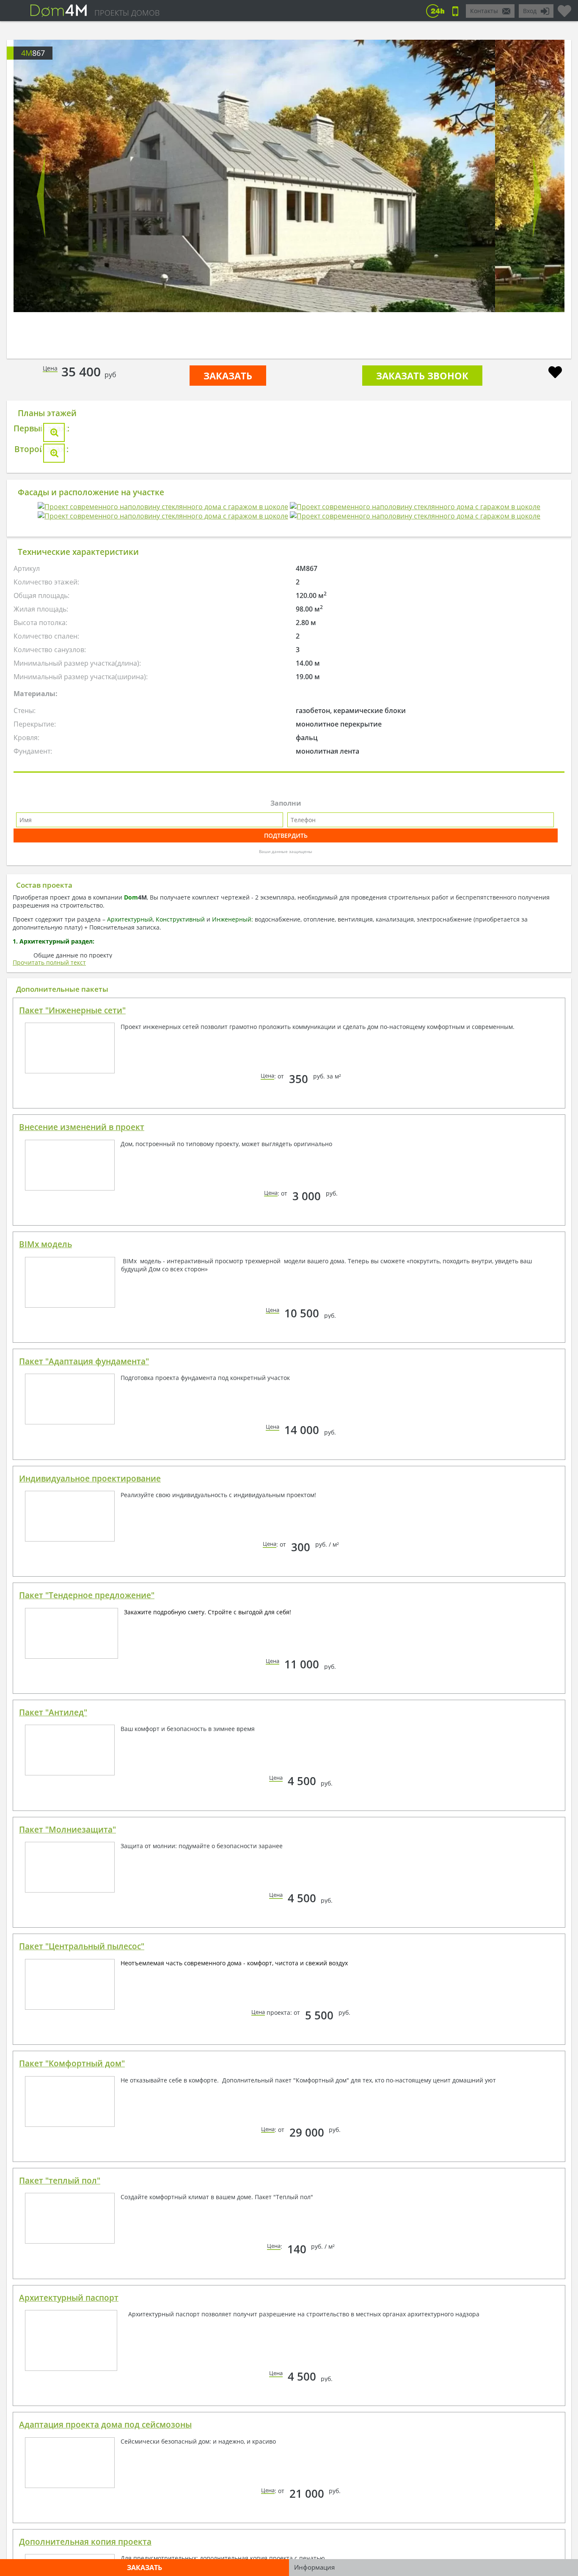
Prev (41, 196)
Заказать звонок (422, 376)
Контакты (484, 11)
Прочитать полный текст (49, 1307)
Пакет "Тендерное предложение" (87, 1940)
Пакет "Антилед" (53, 2058)
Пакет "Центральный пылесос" (82, 2291)
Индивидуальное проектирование (90, 1824)
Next (537, 196)
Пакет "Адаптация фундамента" (84, 1706)
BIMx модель (45, 1589)
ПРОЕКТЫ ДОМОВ (127, 13)
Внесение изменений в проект (82, 1472)
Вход (530, 11)
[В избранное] (555, 373)
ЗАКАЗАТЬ (228, 376)
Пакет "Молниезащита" (67, 2175)
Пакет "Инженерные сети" (72, 1355)
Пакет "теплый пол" (60, 2526)
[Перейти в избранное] (564, 8)
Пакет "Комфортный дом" (72, 2409)
